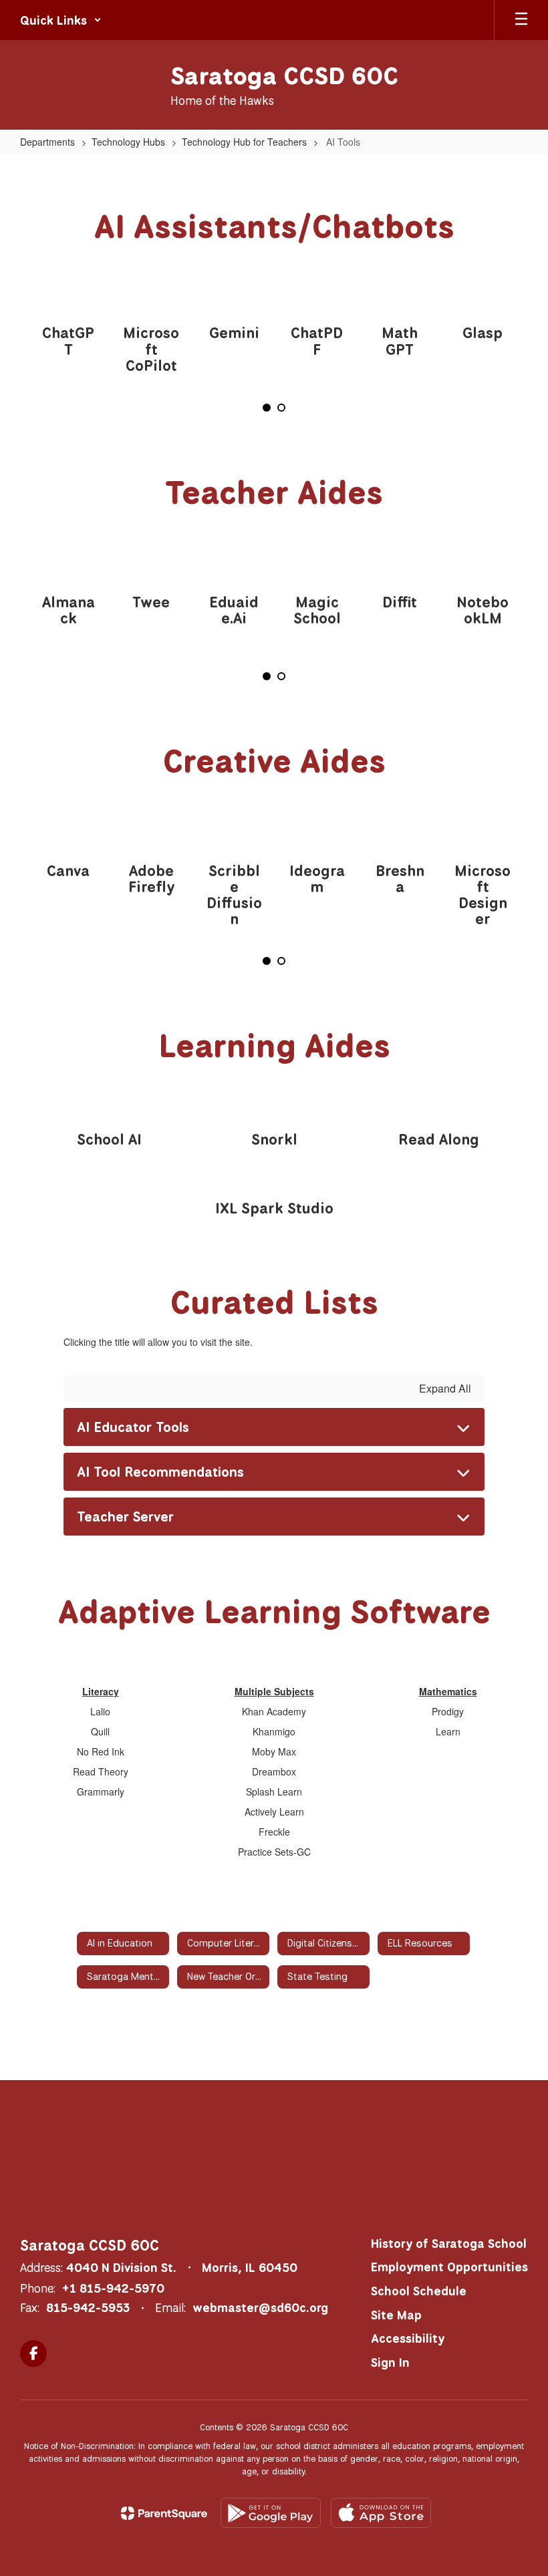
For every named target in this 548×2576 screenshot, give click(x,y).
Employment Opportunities (449, 2267)
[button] (61, 20)
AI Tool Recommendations (160, 1472)
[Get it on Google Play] (271, 2513)
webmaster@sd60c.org (260, 2307)
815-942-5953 (88, 2307)
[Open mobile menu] (521, 20)
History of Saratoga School (449, 2243)
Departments (47, 142)
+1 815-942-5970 (113, 2288)
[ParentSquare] (164, 2513)
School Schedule (419, 2291)
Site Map (396, 2315)
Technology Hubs (128, 142)
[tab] (267, 408)
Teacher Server (125, 1517)
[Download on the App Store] (381, 2513)
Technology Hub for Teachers (244, 142)
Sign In (390, 2362)
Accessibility (408, 2338)
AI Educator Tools (133, 1427)
